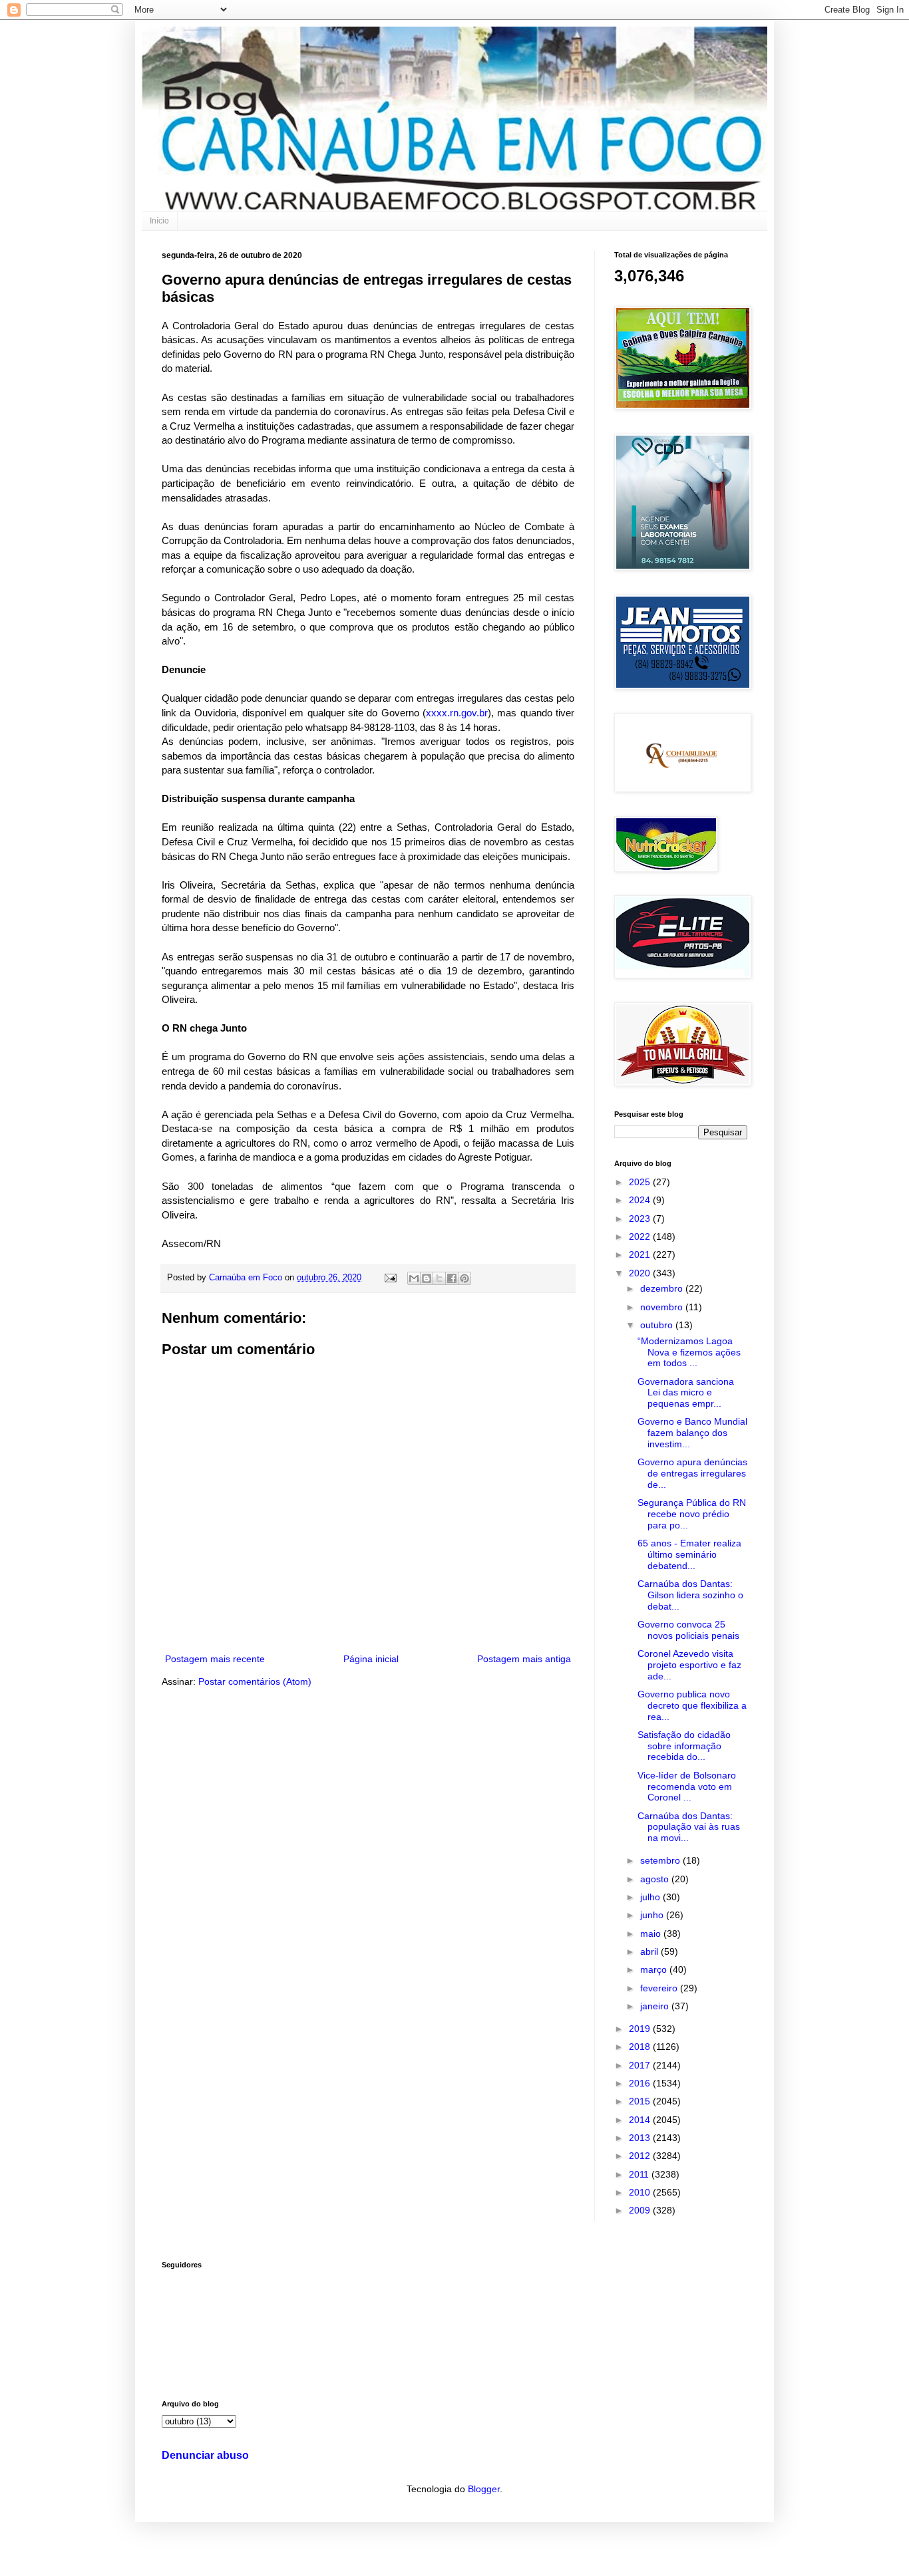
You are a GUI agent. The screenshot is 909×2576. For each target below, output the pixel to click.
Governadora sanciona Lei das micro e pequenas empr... (686, 1393)
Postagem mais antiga (524, 1659)
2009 (641, 2210)
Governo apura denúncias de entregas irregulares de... (692, 1473)
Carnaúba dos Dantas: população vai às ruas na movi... (689, 1827)
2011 (640, 2174)
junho (653, 1915)
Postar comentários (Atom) (255, 1681)
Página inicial (371, 1659)
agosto (656, 1879)
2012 (641, 2156)
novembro (663, 1307)
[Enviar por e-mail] (414, 1278)
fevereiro (660, 1988)
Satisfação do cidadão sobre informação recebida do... (684, 1746)
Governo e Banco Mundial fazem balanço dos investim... (692, 1433)
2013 (641, 2138)
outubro (658, 1325)
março (655, 1969)
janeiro (656, 2006)
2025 (641, 1182)
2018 (641, 2047)
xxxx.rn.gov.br (457, 713)
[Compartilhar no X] (439, 1278)
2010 (641, 2192)
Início (159, 221)
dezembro (663, 1288)
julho (651, 1897)
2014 (641, 2120)
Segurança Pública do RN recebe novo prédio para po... (692, 1514)
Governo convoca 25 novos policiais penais (688, 1630)
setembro (661, 1860)
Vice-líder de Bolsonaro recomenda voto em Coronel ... (687, 1787)
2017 (641, 2065)
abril (650, 1951)
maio (652, 1933)
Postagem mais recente (215, 1659)
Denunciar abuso (205, 2455)
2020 (641, 1273)
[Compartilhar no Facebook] (452, 1278)
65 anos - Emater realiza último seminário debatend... (689, 1554)
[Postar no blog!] (427, 1278)
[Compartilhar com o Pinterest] (464, 1278)
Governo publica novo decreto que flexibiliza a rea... (692, 1705)
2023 (641, 1218)
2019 (641, 2029)
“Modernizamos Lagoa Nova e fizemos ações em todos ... (689, 1352)
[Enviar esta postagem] (390, 1278)
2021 (641, 1254)
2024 (641, 1200)
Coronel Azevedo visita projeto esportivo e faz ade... (689, 1665)
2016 (641, 2083)
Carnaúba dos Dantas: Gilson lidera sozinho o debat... (690, 1595)
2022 (641, 1236)
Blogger (484, 2489)
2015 (641, 2101)
